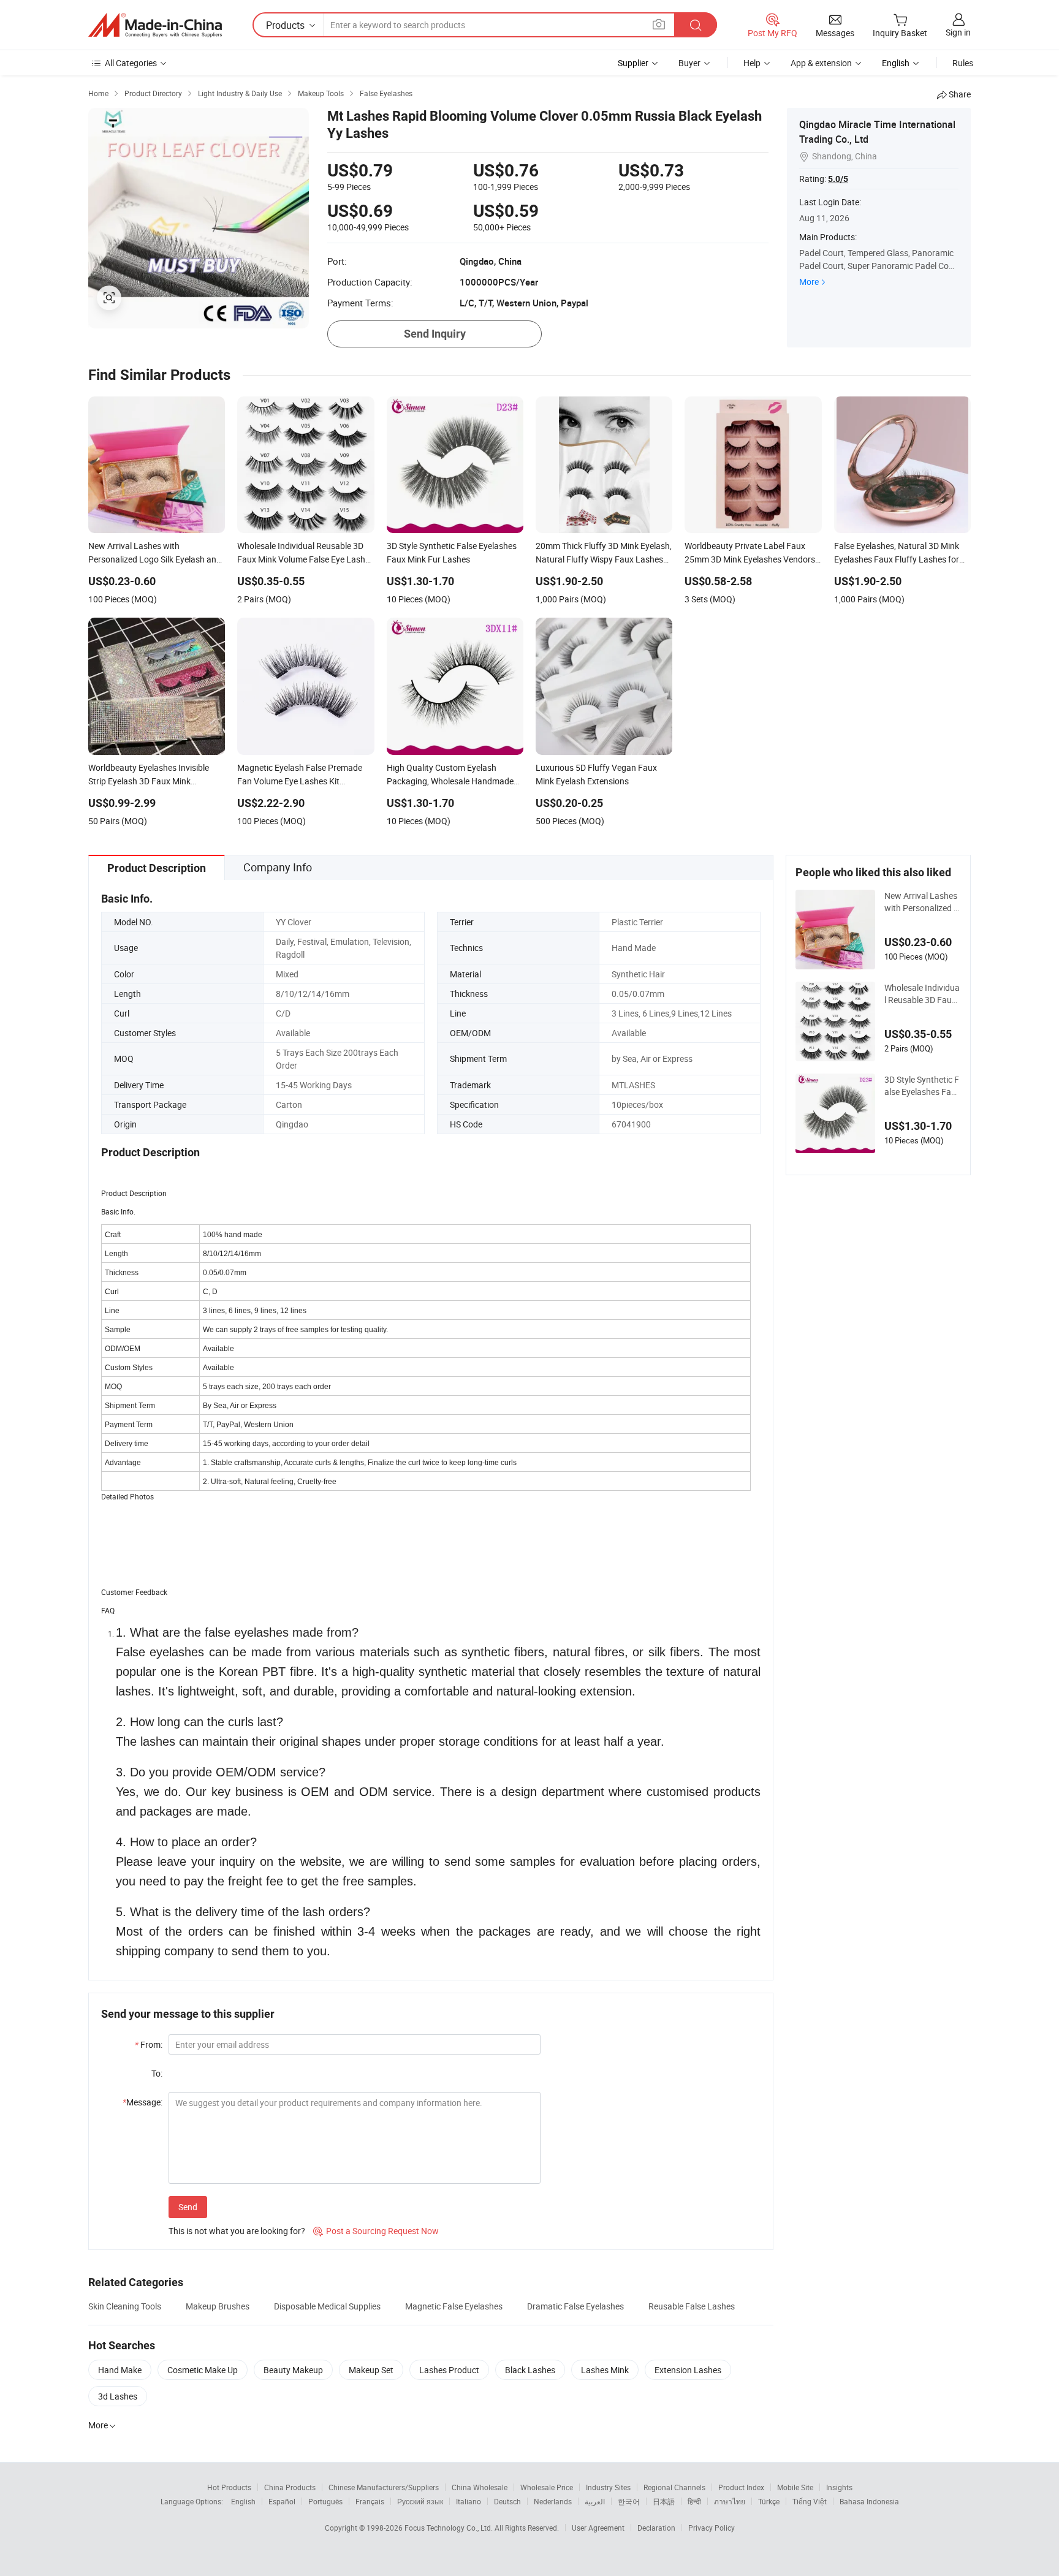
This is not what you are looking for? (237, 2231)
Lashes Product (449, 2370)
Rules (963, 63)
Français (370, 2501)
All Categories (131, 63)
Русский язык (420, 2501)
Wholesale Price (547, 2487)
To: (157, 2073)
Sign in (958, 32)
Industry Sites (608, 2487)
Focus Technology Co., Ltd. (450, 2528)
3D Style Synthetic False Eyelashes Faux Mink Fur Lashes (922, 1086)
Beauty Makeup (293, 2370)
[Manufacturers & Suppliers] (155, 25)
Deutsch (507, 2501)
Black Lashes (530, 2370)
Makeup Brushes (218, 2306)
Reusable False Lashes (692, 2306)
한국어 (629, 2501)
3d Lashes (118, 2396)
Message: (142, 2102)
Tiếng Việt (810, 2501)
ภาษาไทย (730, 2501)
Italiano (469, 2501)
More (809, 282)
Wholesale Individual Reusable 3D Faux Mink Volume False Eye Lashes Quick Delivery (922, 994)
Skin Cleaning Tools (125, 2306)
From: (149, 2044)
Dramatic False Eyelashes (575, 2306)
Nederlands (553, 2501)
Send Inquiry (435, 334)
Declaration (656, 2528)
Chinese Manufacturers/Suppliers (384, 2487)
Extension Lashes (688, 2370)
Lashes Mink (605, 2370)
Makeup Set (371, 2370)
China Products (290, 2487)
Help (752, 63)
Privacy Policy (712, 2528)
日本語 (664, 2501)
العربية (595, 2501)
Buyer (689, 63)
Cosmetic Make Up (203, 2370)
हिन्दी (694, 2501)
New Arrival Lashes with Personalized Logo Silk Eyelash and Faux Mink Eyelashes (921, 902)
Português (325, 2501)
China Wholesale (480, 2487)
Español (282, 2501)
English (243, 2501)
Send (188, 2207)
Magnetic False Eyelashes (454, 2306)
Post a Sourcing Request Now (376, 2231)
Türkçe (769, 2501)
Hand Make (120, 2370)
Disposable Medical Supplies (327, 2306)
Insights (839, 2487)
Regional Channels (674, 2487)
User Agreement (598, 2528)
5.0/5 (838, 179)
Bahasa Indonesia (869, 2501)
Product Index (741, 2487)
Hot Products (229, 2487)
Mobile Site (795, 2487)
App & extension (821, 63)
